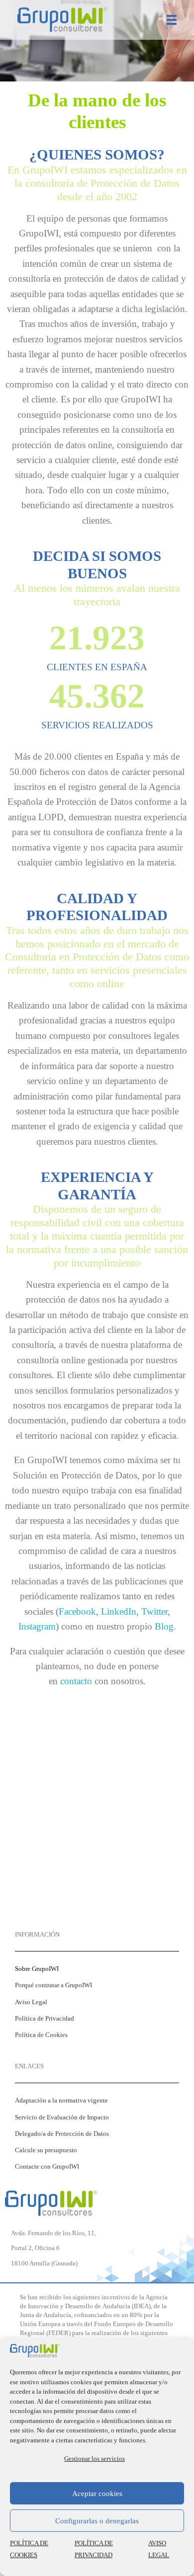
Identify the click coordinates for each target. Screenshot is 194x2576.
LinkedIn (119, 1611)
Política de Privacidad (45, 2019)
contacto (76, 1681)
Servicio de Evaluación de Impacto (62, 2117)
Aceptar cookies (97, 2494)
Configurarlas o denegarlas (97, 2521)
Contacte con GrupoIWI (47, 2167)
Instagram (37, 1626)
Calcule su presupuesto (46, 2150)
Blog (164, 1626)
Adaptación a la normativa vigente (61, 2101)
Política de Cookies (41, 2035)
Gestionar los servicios (95, 2459)
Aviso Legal (31, 2002)
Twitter (154, 1611)
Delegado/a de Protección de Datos (62, 2134)
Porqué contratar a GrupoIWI (53, 1985)
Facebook (77, 1611)
